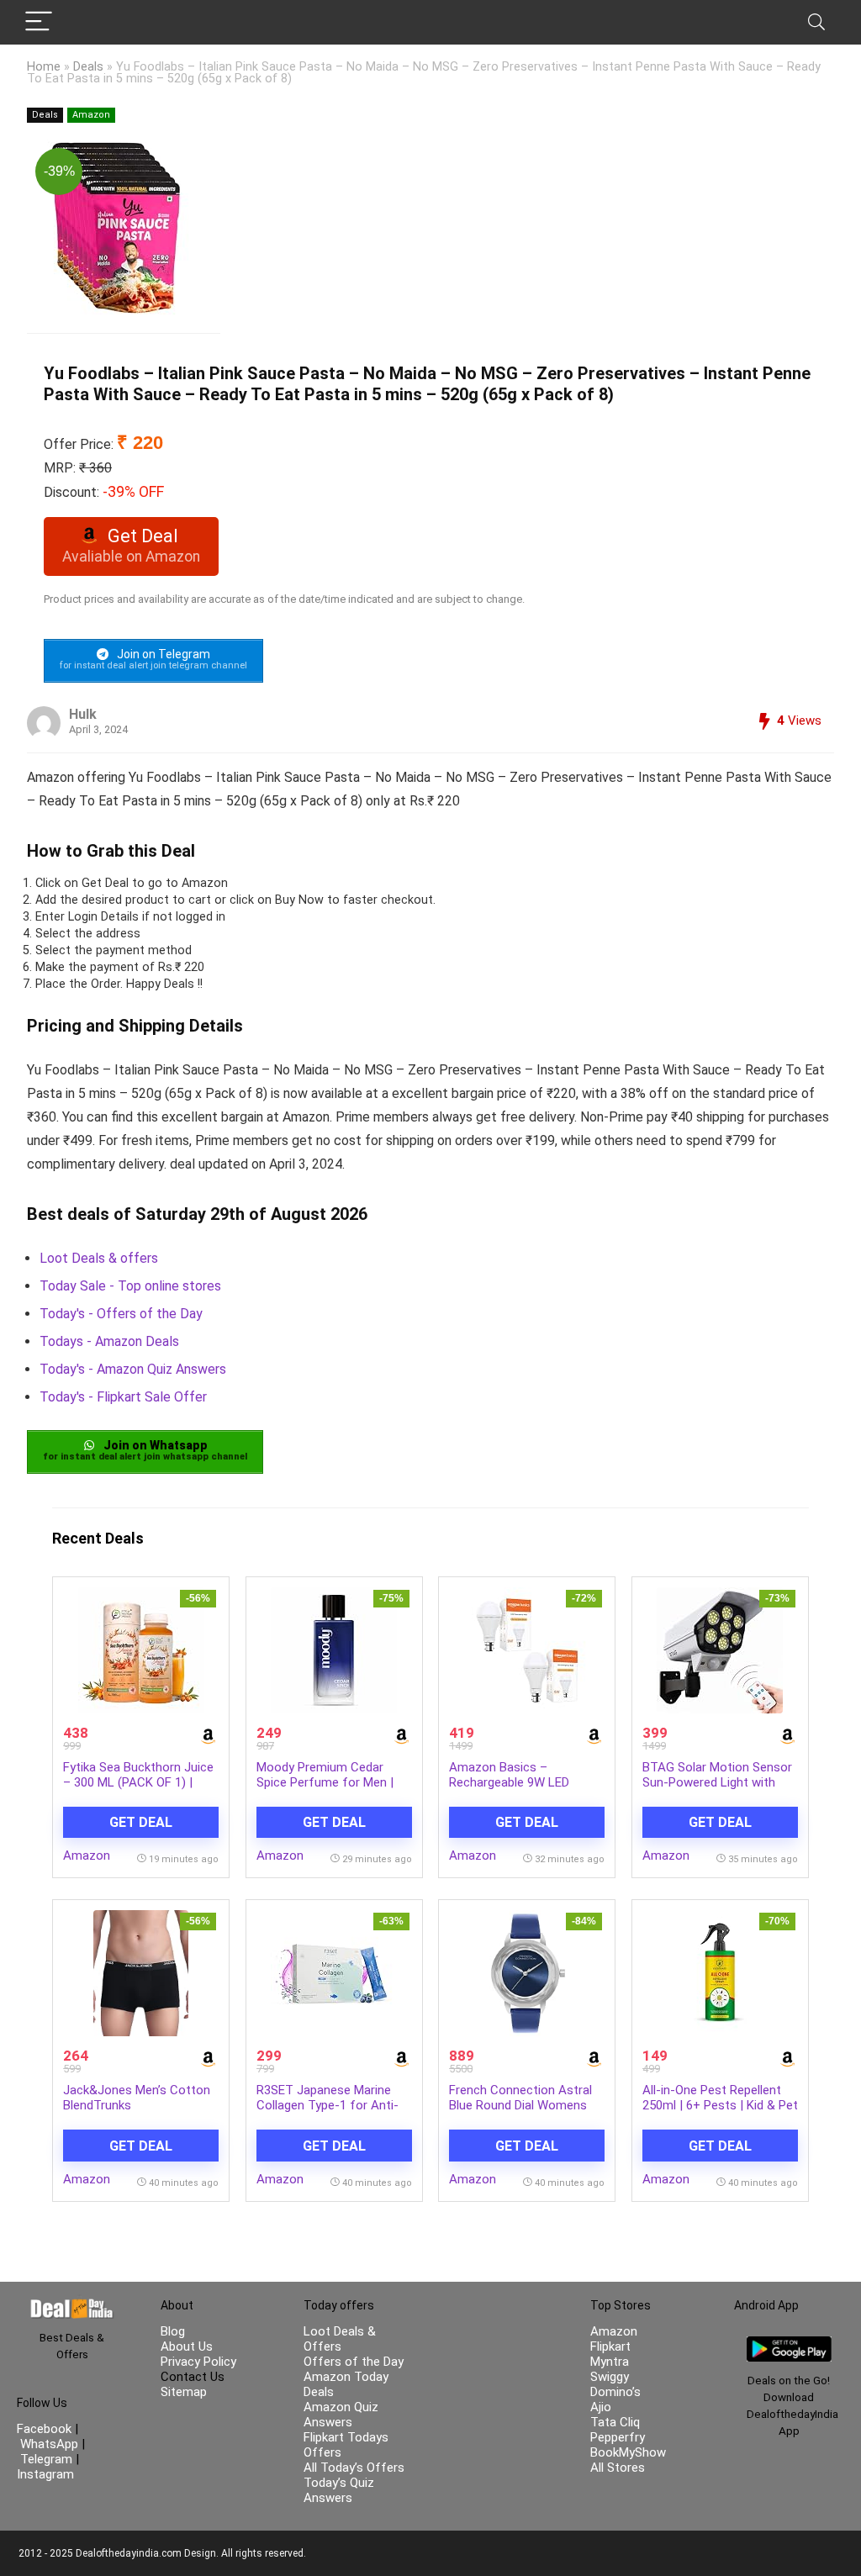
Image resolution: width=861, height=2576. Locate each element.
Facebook (46, 2429)
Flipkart (610, 2346)
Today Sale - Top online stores (130, 1286)
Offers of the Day (354, 2362)
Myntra (610, 2362)
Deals (88, 67)
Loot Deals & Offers (340, 2339)
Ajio (601, 2407)
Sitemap (184, 2392)
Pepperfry (618, 2437)
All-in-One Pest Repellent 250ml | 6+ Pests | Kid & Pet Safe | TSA (720, 2105)
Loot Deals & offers (99, 1258)
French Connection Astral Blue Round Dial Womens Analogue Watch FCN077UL (526, 2105)
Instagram (45, 2474)
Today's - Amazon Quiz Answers (133, 1369)
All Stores (618, 2468)
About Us (187, 2346)
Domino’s (615, 2392)
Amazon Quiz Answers (341, 2415)
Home (44, 67)
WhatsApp (49, 2444)
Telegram (46, 2459)
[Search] (816, 22)
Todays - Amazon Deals (109, 1341)
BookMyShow (628, 2452)
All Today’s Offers (354, 2468)
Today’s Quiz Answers (339, 2490)
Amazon (91, 115)
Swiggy (610, 2377)
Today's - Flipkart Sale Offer (123, 1397)
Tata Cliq (615, 2422)
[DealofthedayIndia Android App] (789, 2344)
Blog (173, 2331)
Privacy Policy (198, 2362)
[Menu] (39, 22)
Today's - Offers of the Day (121, 1314)
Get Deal (141, 1822)
